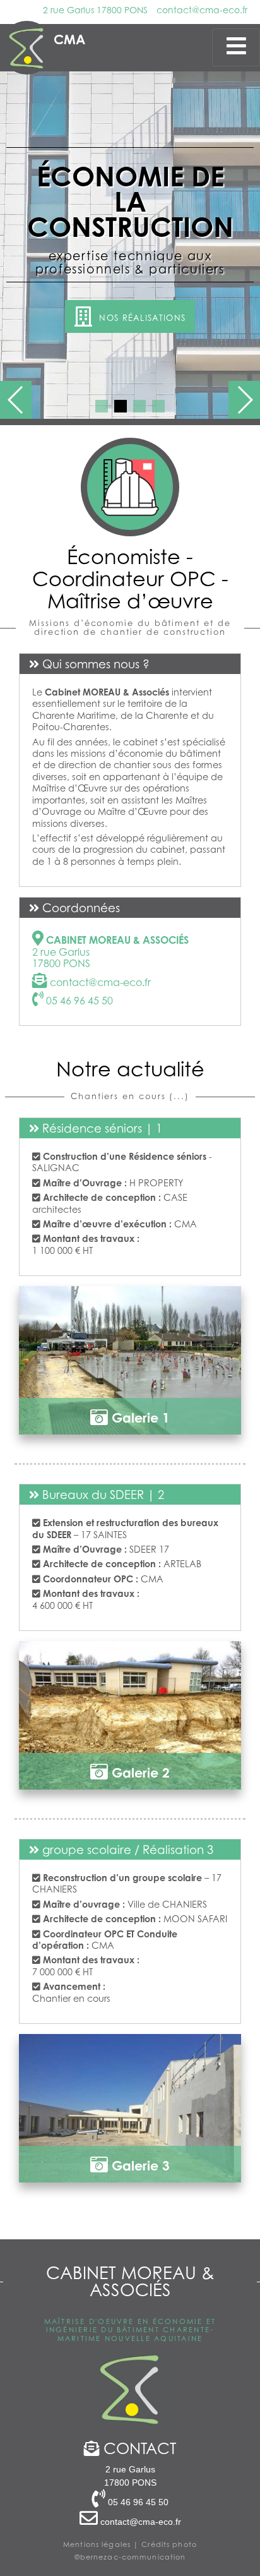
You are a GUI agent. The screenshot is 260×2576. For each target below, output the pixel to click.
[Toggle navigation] (236, 47)
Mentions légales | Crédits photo (130, 2544)
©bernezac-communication (130, 2557)
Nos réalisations (141, 318)
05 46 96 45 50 (78, 1001)
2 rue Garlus (95, 10)
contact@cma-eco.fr (202, 10)
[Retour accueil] (27, 48)
